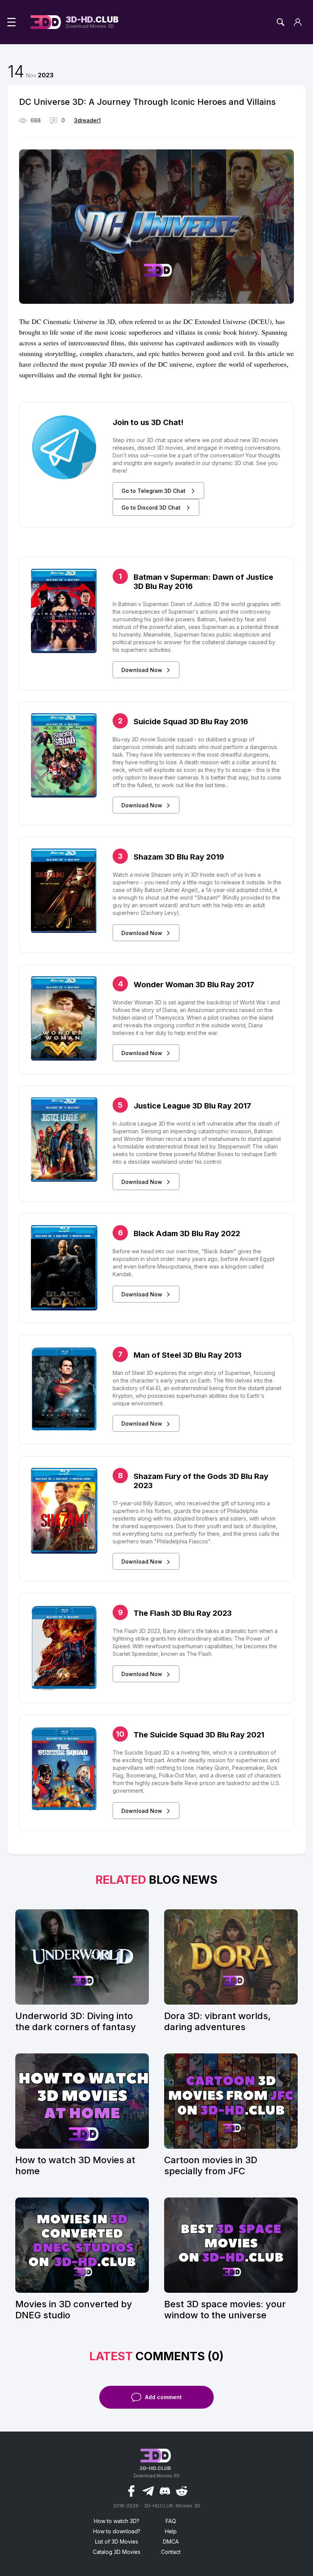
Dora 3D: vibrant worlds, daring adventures (217, 2021)
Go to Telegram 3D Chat (154, 491)
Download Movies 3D (92, 22)
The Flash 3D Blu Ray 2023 (183, 1613)
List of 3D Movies (117, 2542)
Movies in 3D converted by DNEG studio (74, 2310)
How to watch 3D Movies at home (75, 2165)
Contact (171, 2552)
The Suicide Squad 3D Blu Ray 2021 (199, 1735)
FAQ (171, 2521)
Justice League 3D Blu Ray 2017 (192, 1106)
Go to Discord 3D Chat (152, 508)
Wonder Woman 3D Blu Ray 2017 (194, 985)
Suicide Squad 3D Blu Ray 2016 (191, 722)
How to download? (117, 2531)
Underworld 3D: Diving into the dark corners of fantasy (76, 2021)
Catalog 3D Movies (117, 2552)
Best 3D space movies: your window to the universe (225, 2310)
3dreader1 (87, 120)
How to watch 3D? (117, 2521)
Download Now (142, 670)
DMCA (171, 2542)
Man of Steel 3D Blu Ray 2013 (188, 1355)
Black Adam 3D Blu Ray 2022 (187, 1233)
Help (171, 2531)
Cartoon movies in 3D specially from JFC (211, 2165)
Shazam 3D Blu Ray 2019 (179, 857)
